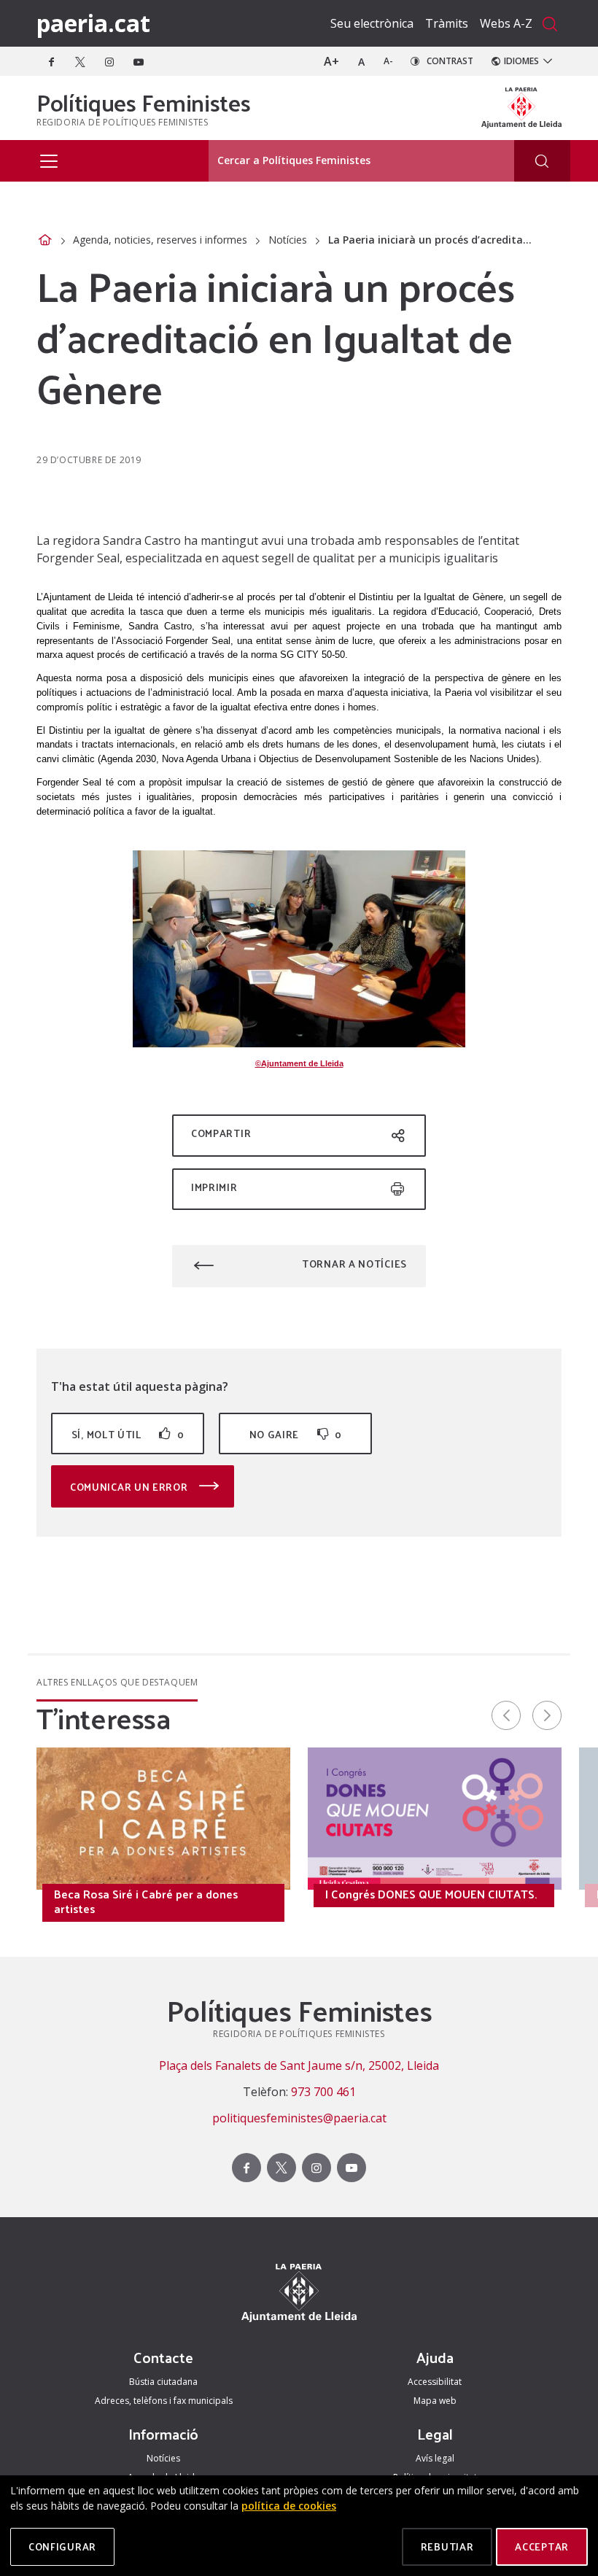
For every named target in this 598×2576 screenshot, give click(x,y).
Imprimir (214, 1187)
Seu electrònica (372, 23)
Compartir (221, 1133)
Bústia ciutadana (163, 2382)
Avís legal (435, 2458)
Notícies (288, 240)
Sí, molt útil (128, 1434)
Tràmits (447, 23)
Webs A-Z (506, 23)
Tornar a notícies (354, 1264)
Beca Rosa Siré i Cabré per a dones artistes (146, 1901)
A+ (331, 61)
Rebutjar (447, 2546)
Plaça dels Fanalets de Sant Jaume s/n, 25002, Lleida (299, 2065)
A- (388, 61)
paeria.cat (93, 23)
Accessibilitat (435, 2382)
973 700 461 (323, 2092)
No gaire (296, 1434)
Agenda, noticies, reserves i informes (160, 240)
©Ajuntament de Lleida (299, 1063)
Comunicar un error (130, 1487)
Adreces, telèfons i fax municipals (164, 2401)
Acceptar (542, 2546)
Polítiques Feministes (143, 102)
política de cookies (289, 2506)
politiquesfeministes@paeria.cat (299, 2118)
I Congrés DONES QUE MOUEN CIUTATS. (431, 1894)
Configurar (62, 2546)
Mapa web (435, 2401)
